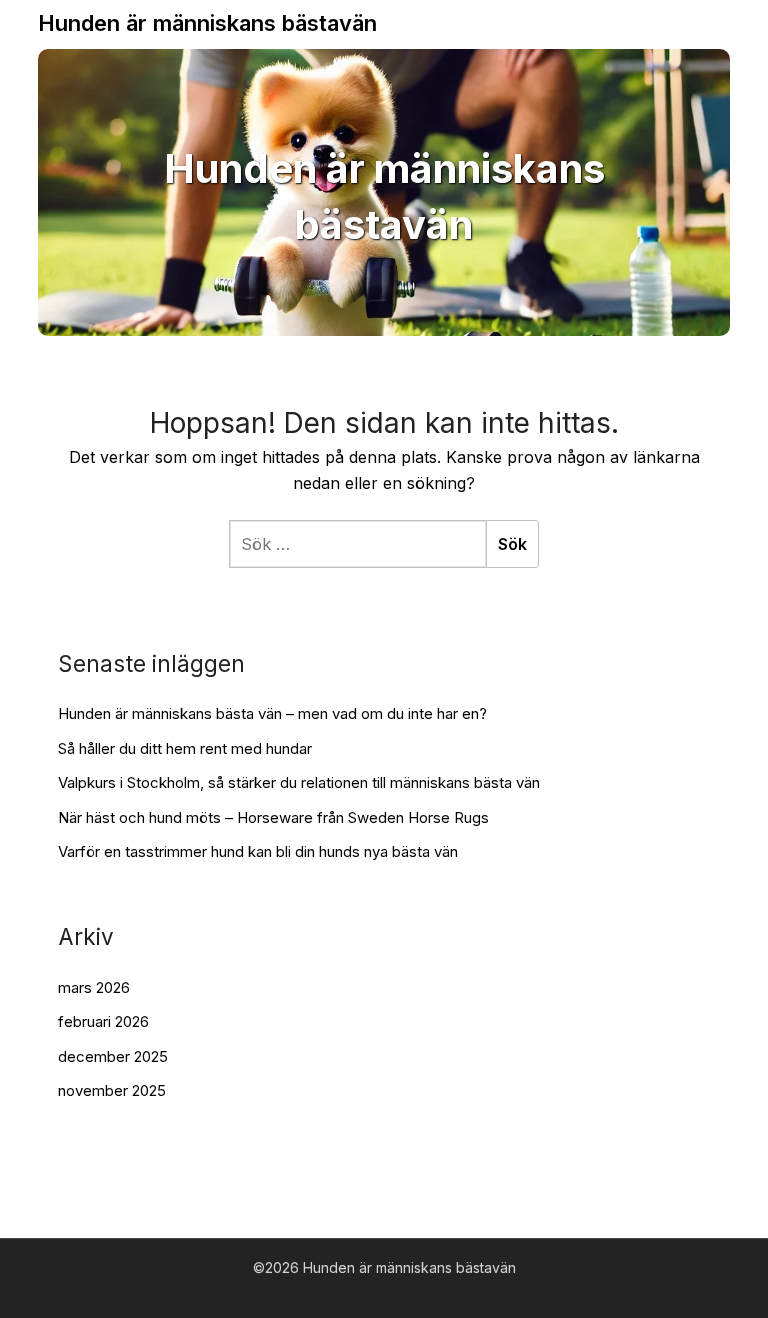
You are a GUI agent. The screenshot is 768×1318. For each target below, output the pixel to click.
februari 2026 (103, 1021)
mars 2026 (94, 987)
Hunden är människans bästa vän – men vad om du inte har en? (272, 713)
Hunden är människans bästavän (207, 23)
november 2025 (112, 1090)
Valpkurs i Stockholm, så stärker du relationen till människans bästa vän (299, 782)
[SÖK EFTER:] (357, 544)
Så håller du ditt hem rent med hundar (185, 748)
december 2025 (113, 1056)
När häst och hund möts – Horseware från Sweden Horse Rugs (273, 817)
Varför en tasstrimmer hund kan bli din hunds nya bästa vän (258, 851)
